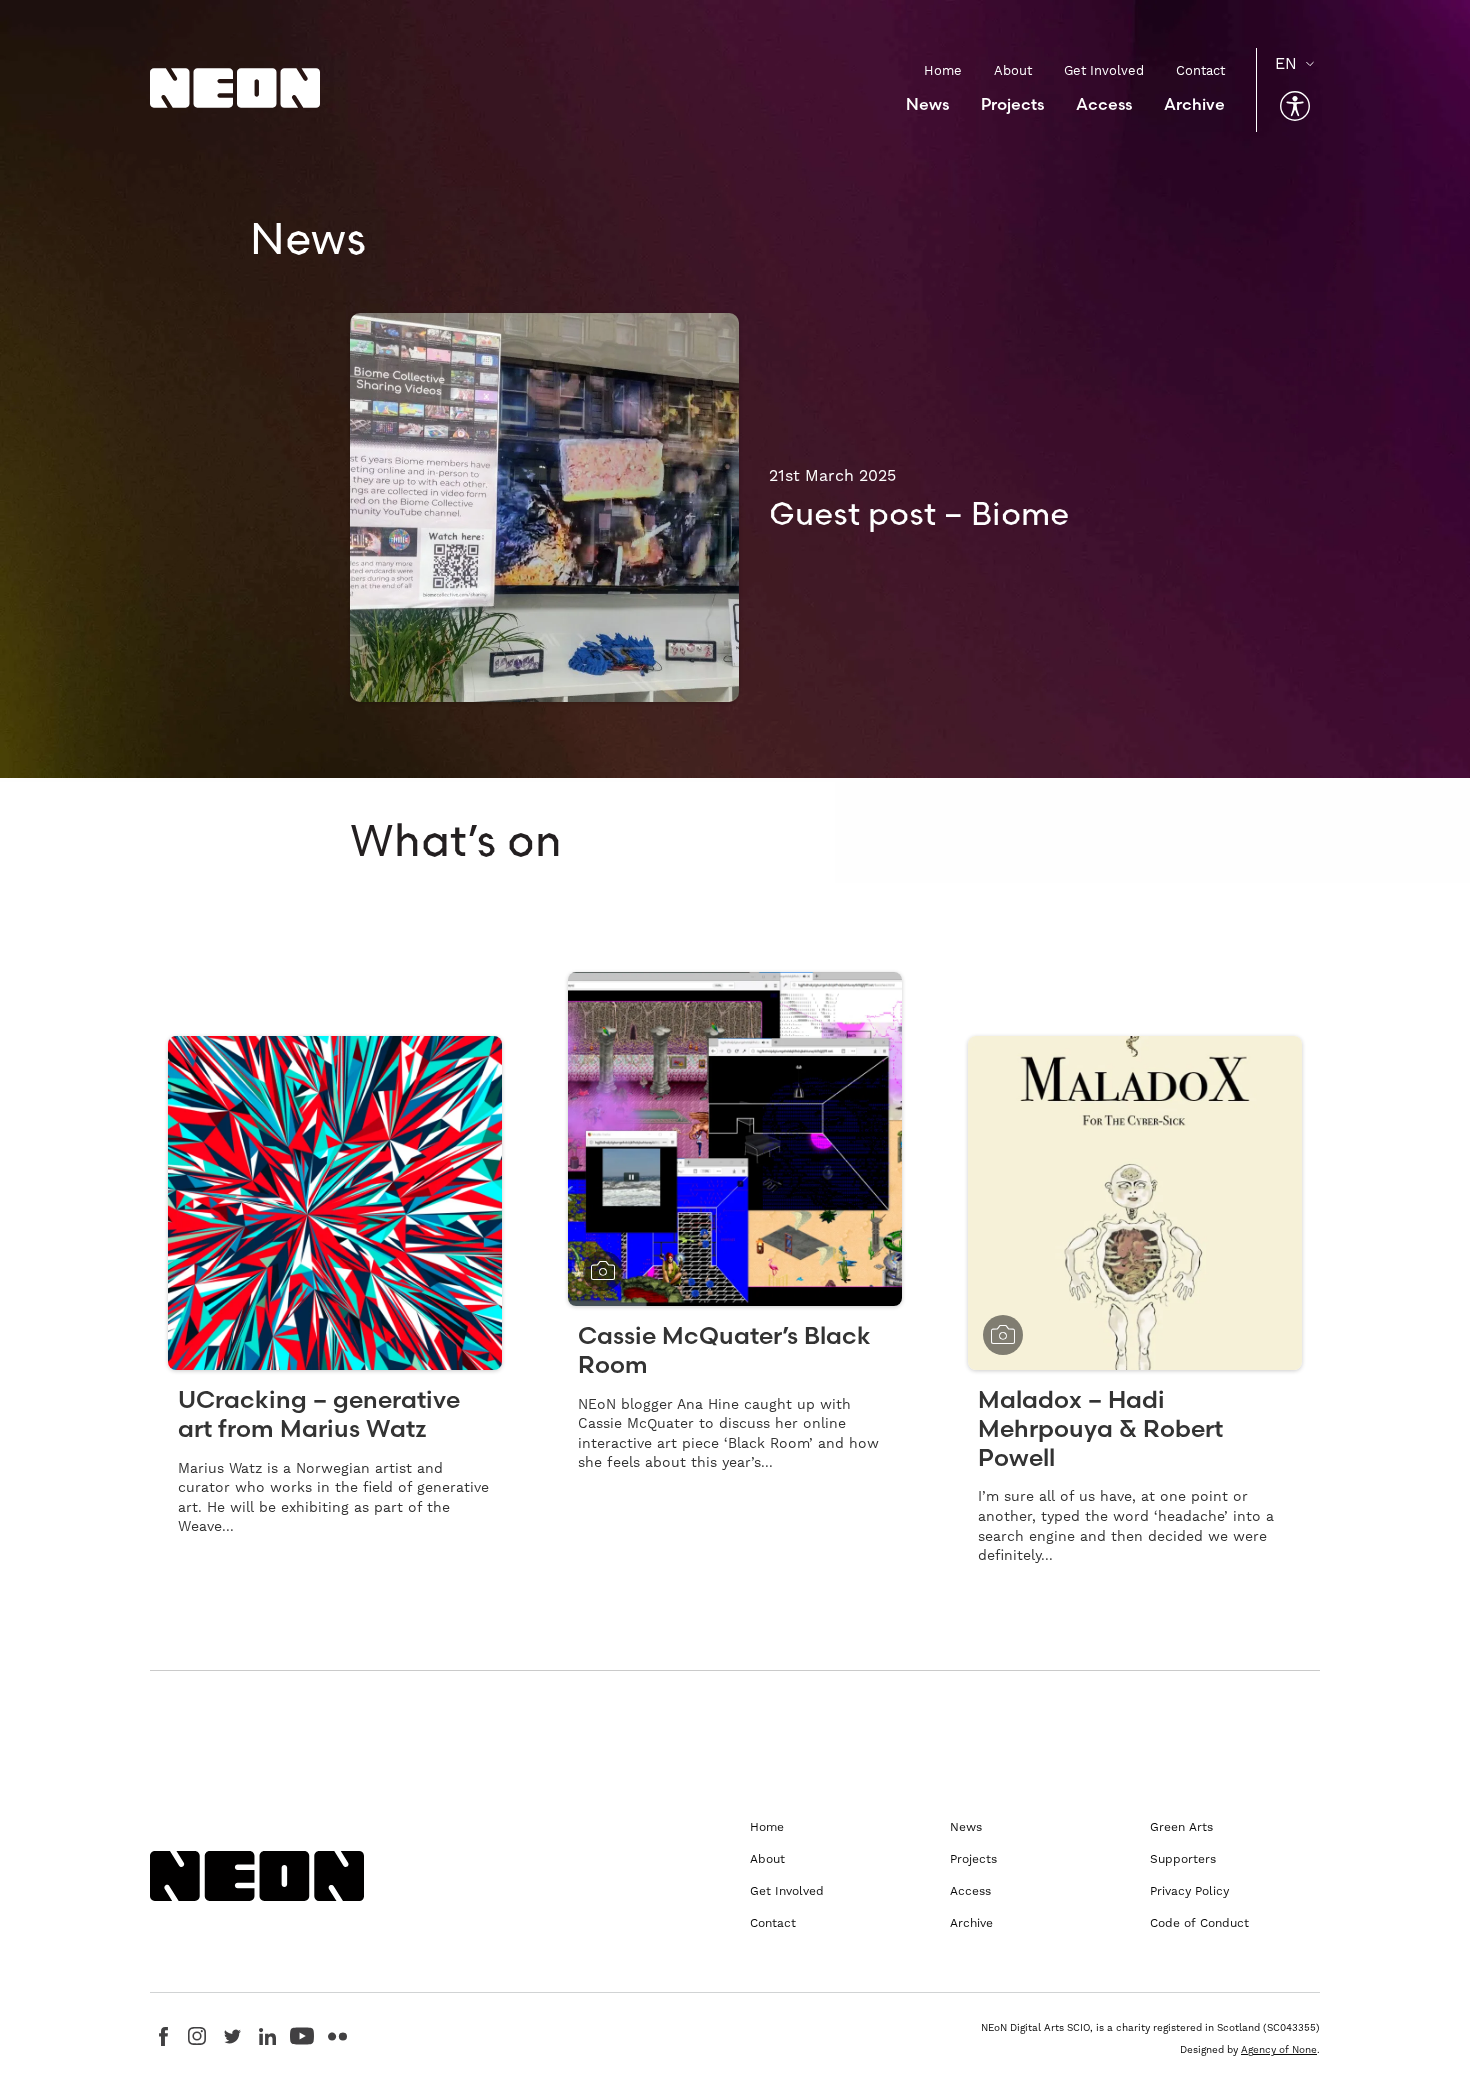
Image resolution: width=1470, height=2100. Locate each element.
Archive (1194, 104)
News (927, 104)
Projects (1012, 104)
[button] (1295, 106)
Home (943, 71)
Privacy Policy (1189, 1891)
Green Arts (1181, 1827)
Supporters (1183, 1859)
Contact (1200, 71)
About (1013, 71)
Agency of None (1279, 2050)
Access (1104, 104)
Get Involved (1104, 71)
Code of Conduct (1199, 1923)
